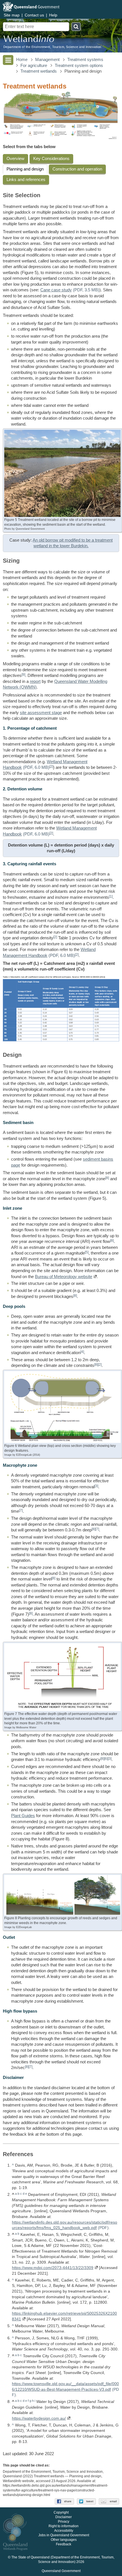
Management (47, 60)
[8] (107, 1178)
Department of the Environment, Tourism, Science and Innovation (52, 47)
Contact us (34, 15)
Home (22, 60)
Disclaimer (64, 2517)
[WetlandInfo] (29, 40)
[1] (111, 896)
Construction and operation (77, 169)
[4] (82, 1352)
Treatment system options (79, 66)
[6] (106, 1759)
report (35, 681)
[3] (96, 1486)
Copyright (61, 2512)
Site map (12, 15)
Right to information (64, 2526)
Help (53, 15)
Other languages (64, 2540)
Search (76, 27)
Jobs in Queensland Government (64, 2535)
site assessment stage (41, 713)
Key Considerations (51, 159)
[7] (21, 1510)
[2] (51, 766)
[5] (87, 1252)
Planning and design (25, 169)
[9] (23, 674)
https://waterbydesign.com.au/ (39, 2418)
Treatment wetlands (39, 71)
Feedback (64, 2544)
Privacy (64, 2522)
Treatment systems (85, 60)
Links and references (26, 180)
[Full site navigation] (8, 60)
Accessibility (64, 2531)
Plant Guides (23, 1816)
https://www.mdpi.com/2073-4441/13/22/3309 (53, 2268)
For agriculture (34, 66)
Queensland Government (61, 2571)
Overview (15, 159)
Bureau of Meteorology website (64, 1277)
